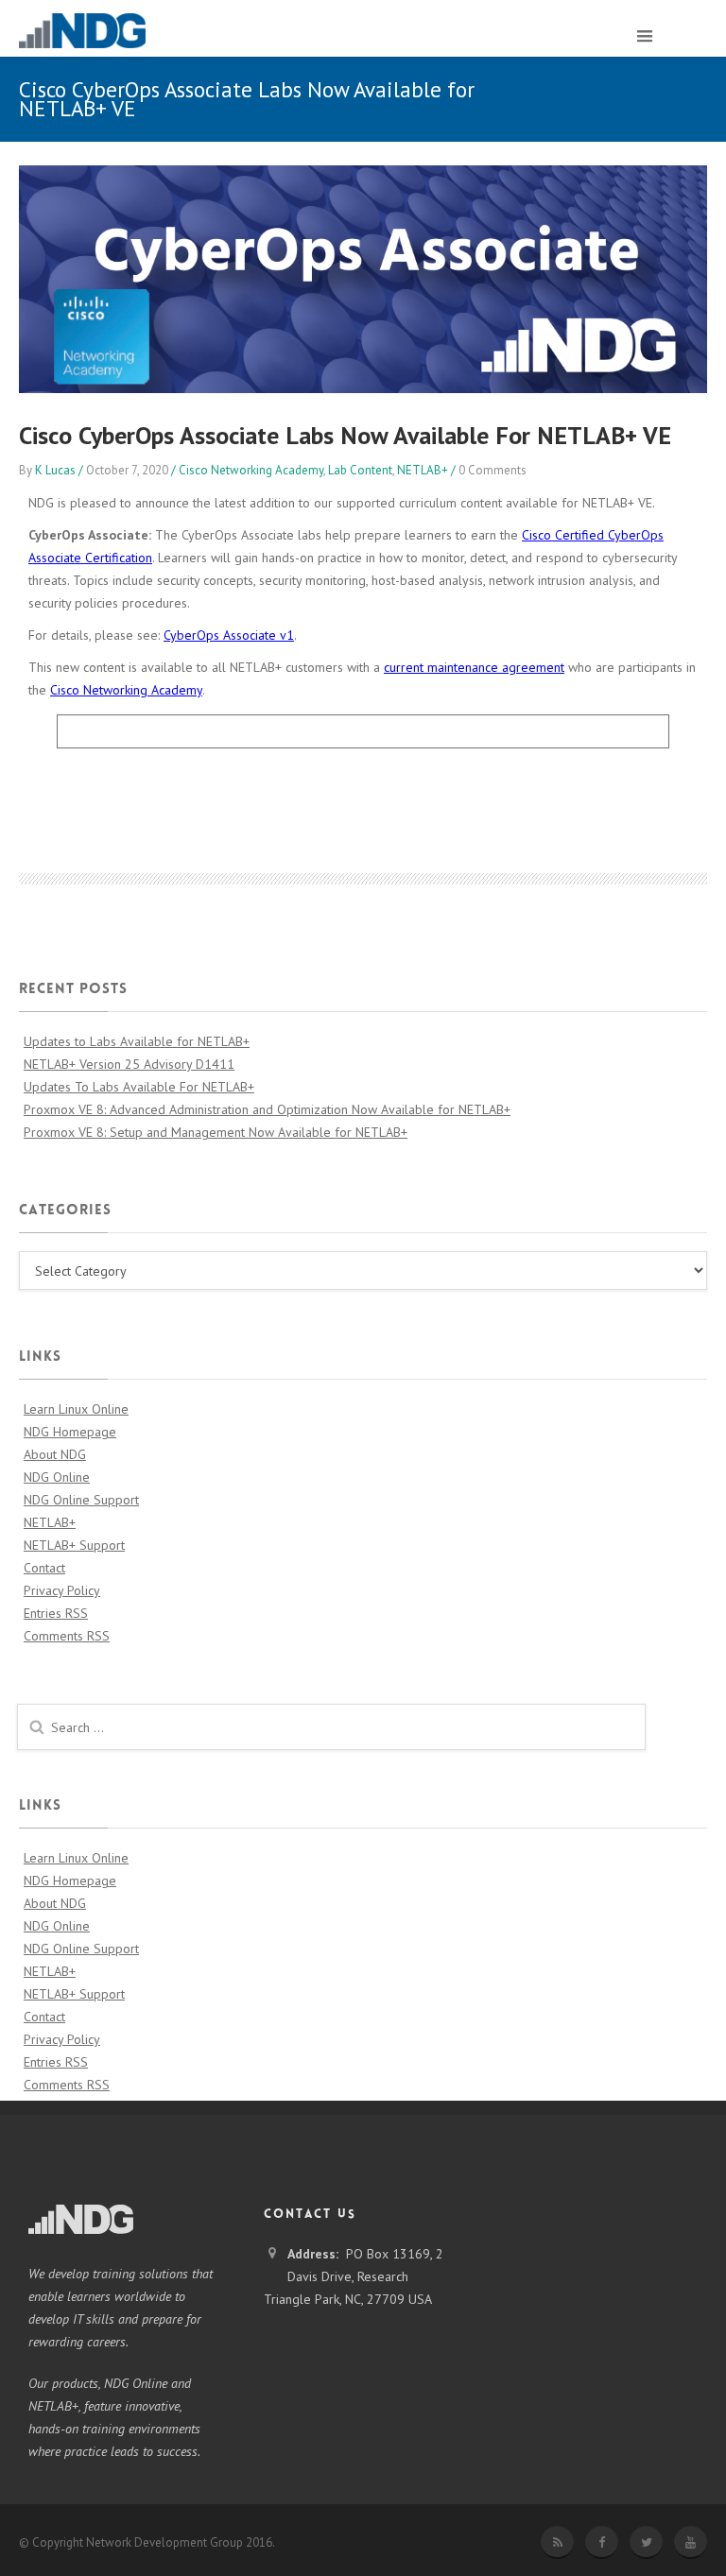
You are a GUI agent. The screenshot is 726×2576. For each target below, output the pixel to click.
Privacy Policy (62, 1590)
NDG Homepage (70, 1432)
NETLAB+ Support (74, 1545)
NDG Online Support (81, 1500)
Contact (44, 1568)
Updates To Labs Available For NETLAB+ (139, 1087)
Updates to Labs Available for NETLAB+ (137, 1041)
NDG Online (57, 1477)
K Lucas (55, 470)
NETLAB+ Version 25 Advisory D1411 (129, 1064)
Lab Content (360, 470)
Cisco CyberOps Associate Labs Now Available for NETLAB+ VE (345, 435)
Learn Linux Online (76, 1409)
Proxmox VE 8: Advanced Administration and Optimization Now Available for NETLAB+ (267, 1109)
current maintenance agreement (474, 667)
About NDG (55, 1454)
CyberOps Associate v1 (229, 635)
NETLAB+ (423, 470)
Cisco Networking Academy (251, 470)
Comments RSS (67, 1636)
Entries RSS (56, 1613)
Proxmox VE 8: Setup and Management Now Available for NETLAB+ (216, 1132)
